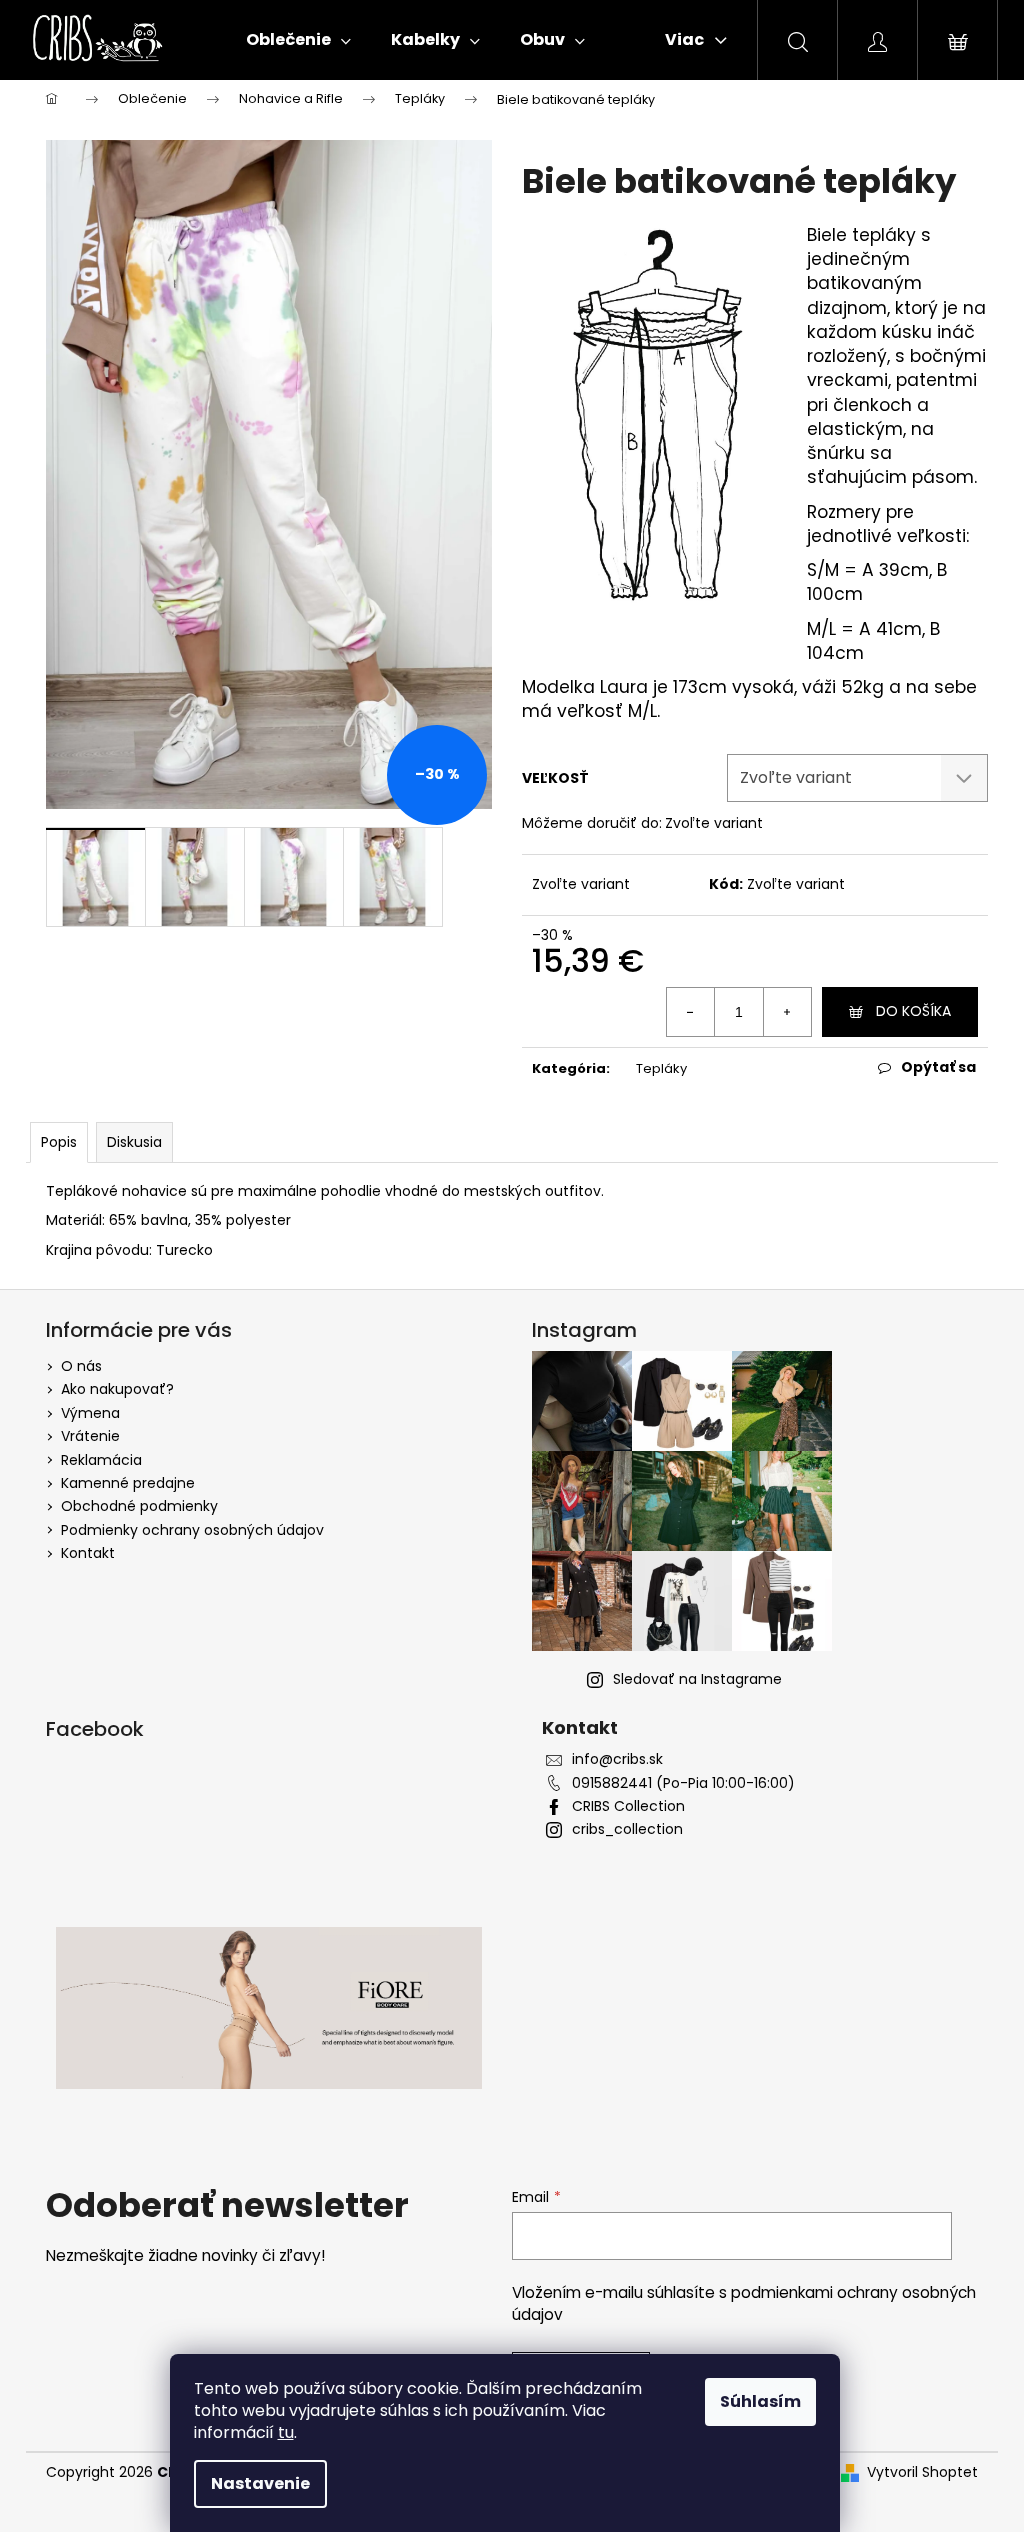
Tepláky (661, 1068)
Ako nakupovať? (117, 1389)
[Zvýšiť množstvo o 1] (787, 1012)
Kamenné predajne (128, 1483)
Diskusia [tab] (134, 1142)
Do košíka (913, 1011)
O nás (81, 1366)
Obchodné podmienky (139, 1506)
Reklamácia (101, 1460)
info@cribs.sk (617, 1759)
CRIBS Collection (628, 1806)
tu (286, 2432)
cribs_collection (627, 1829)
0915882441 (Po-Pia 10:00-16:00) (683, 1783)
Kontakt (88, 1553)
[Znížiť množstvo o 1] (691, 1012)
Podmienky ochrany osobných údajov (192, 1530)
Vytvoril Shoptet (922, 2472)
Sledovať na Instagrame (697, 1679)
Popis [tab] (59, 1142)
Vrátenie (90, 1436)
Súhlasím (760, 2401)
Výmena (90, 1413)
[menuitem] (298, 40)
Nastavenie (260, 2483)
